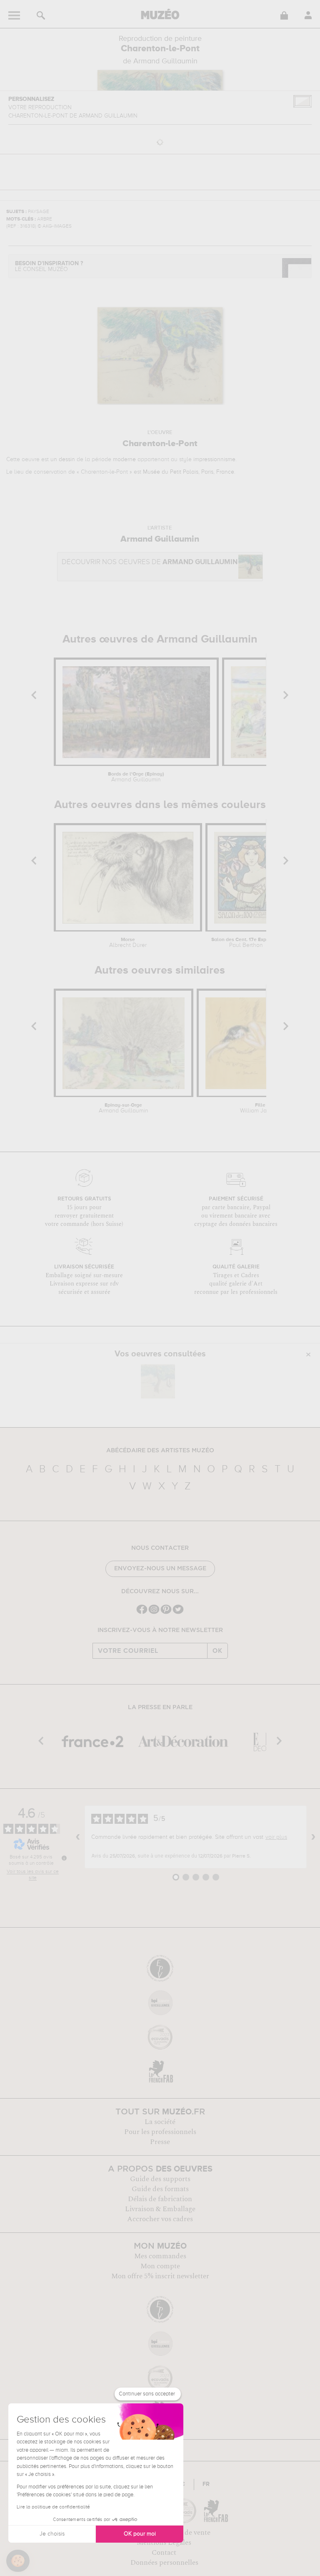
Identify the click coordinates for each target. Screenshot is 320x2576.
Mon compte (160, 2266)
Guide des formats (160, 2189)
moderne (124, 459)
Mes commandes (160, 2256)
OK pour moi (140, 2534)
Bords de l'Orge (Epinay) (136, 777)
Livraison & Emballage (160, 2209)
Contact (164, 2553)
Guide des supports (160, 2179)
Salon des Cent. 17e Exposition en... (246, 943)
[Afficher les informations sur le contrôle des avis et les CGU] (64, 1858)
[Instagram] (154, 1613)
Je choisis (52, 2534)
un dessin (63, 459)
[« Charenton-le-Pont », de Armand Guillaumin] (158, 1381)
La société (160, 2122)
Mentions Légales (164, 2543)
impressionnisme (214, 459)
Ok (217, 1651)
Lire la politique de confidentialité (53, 2507)
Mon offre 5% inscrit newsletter (160, 2276)
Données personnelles (164, 2563)
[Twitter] (178, 1613)
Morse (128, 943)
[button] (18, 2561)
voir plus (276, 1837)
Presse (160, 2142)
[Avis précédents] (78, 1837)
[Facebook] (142, 1613)
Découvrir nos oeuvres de (150, 562)
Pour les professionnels (160, 2132)
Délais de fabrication (160, 2199)
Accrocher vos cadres (160, 2219)
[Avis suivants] (313, 1837)
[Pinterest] (166, 1613)
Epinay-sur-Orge (124, 1108)
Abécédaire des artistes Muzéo (160, 1451)
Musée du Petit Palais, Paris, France (189, 472)
